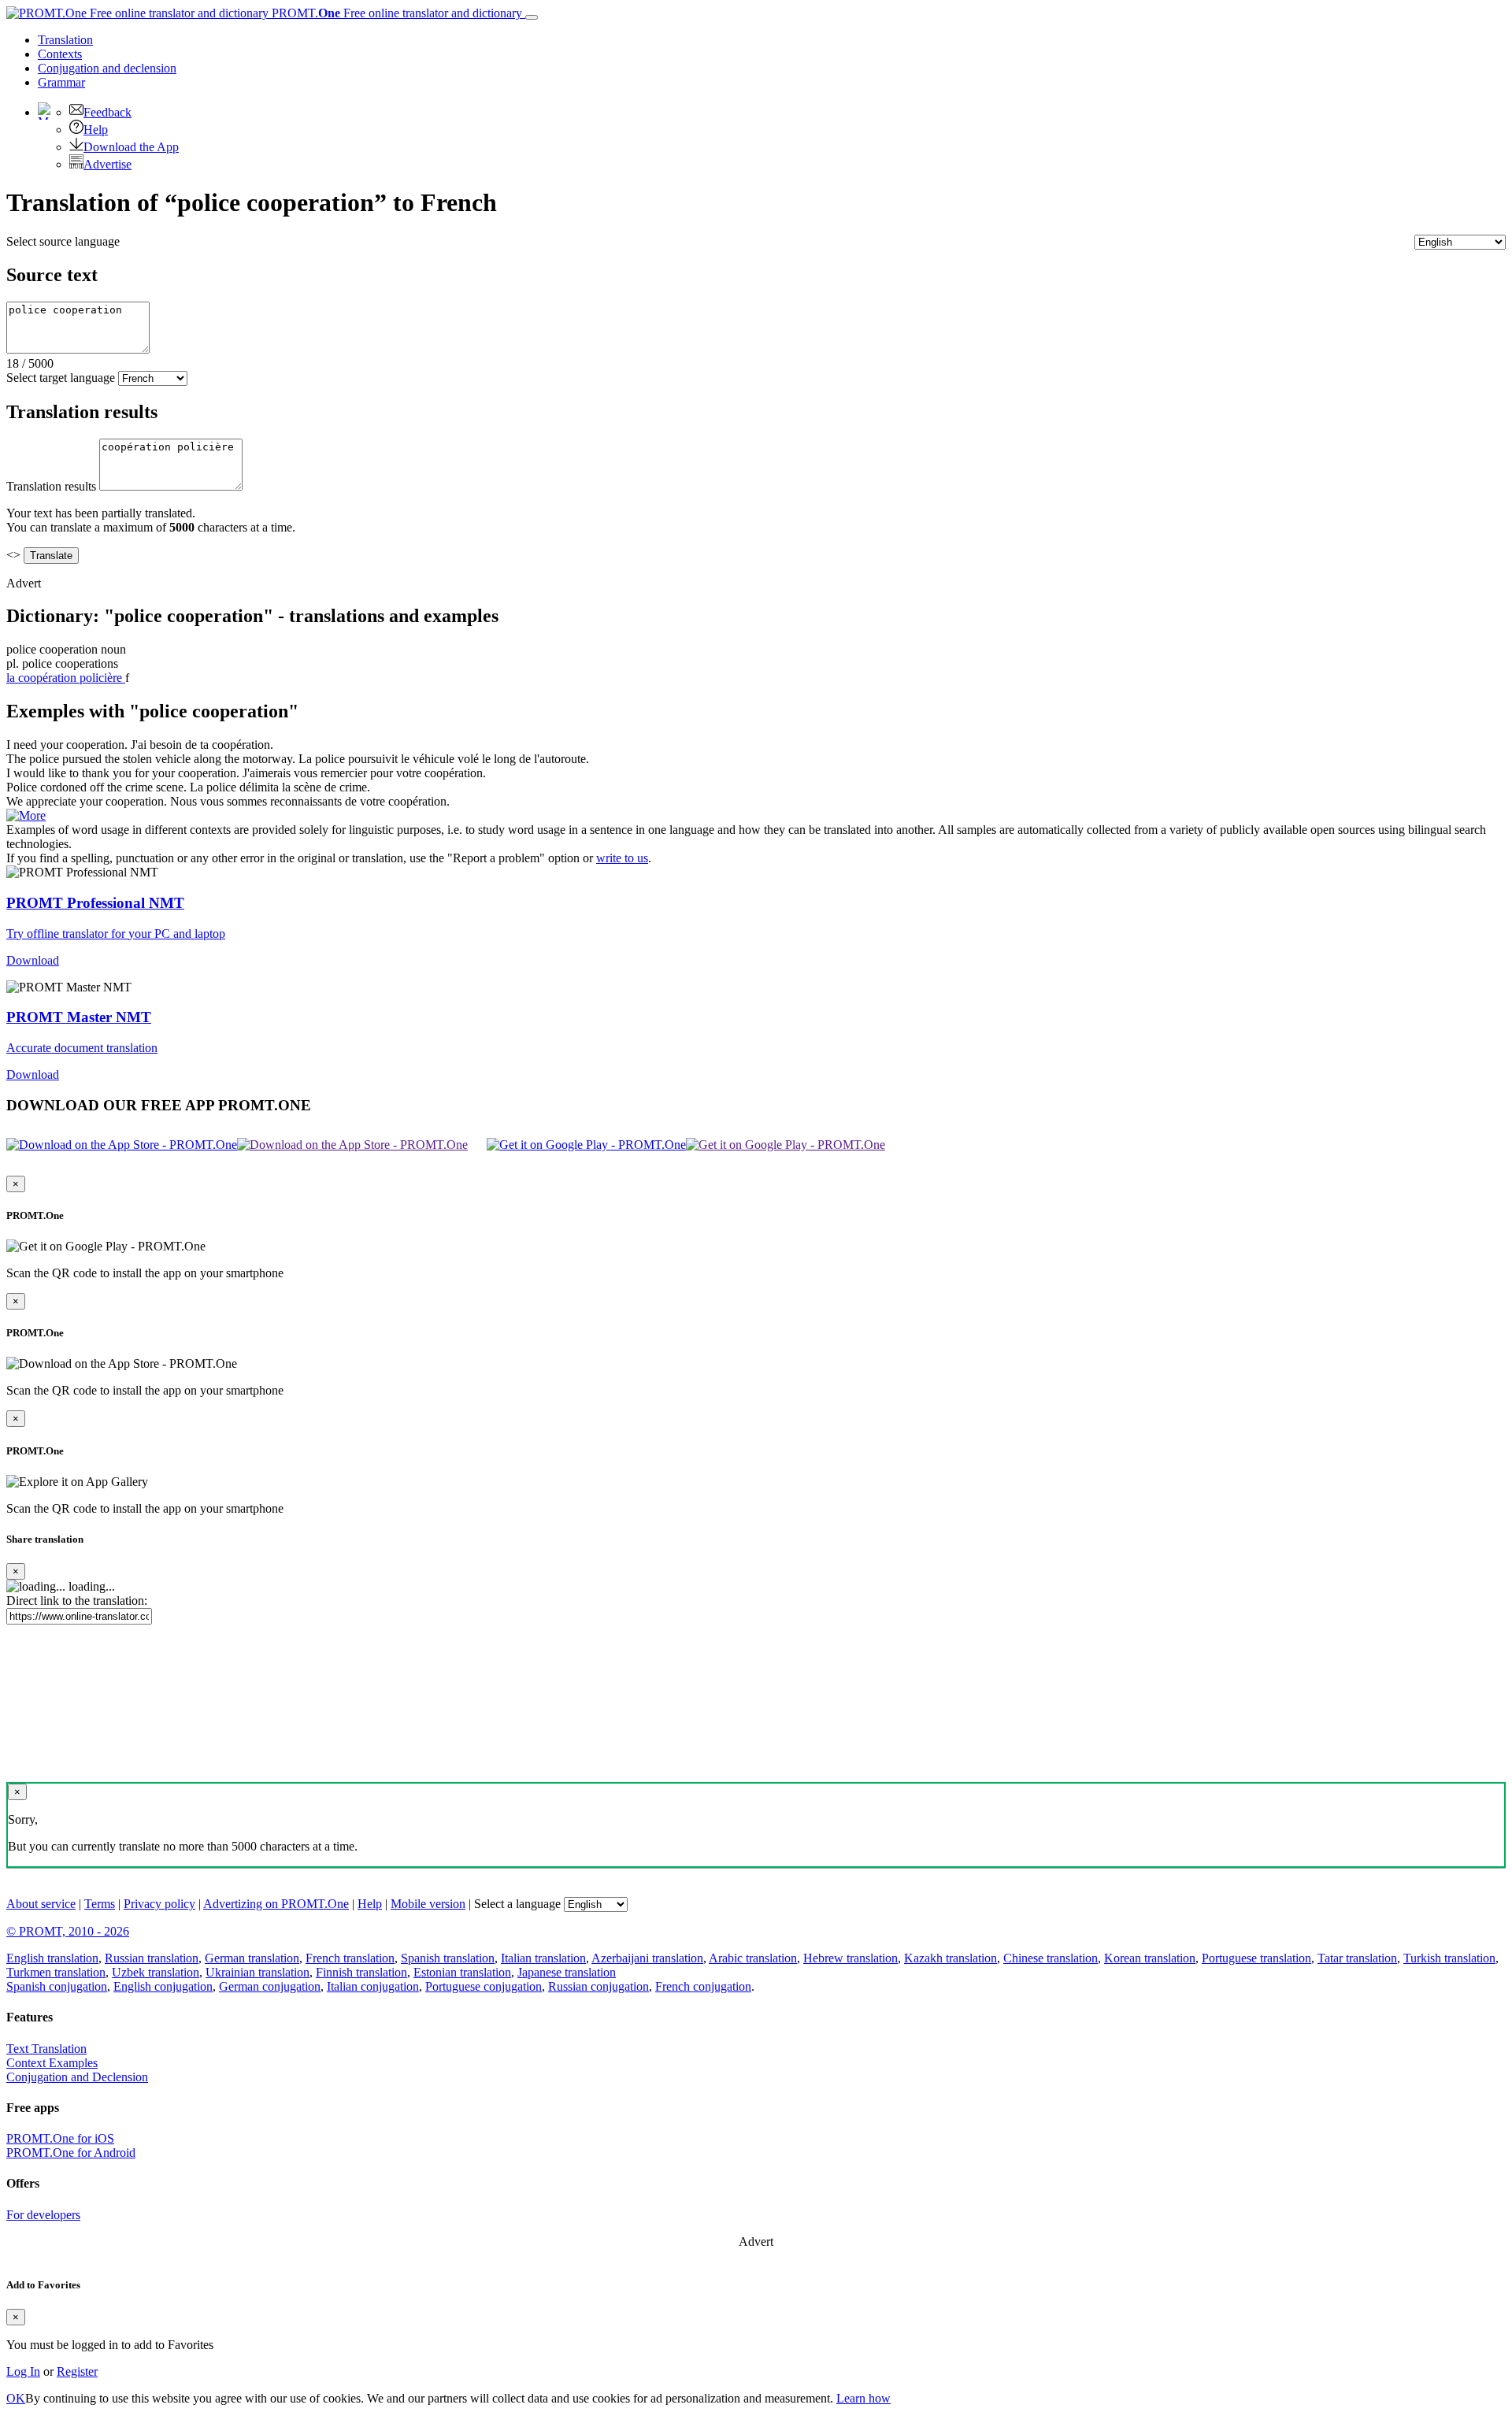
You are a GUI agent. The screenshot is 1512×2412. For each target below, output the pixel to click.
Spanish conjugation (57, 1986)
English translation (52, 1958)
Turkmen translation (56, 1972)
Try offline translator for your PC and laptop (116, 934)
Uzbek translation (156, 1972)
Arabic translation (753, 1958)
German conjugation (270, 1986)
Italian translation (543, 1958)
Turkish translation (1449, 1958)
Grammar (61, 82)
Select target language (61, 378)
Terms (100, 1904)
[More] (26, 815)
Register (77, 2371)
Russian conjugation (598, 1986)
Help (96, 130)
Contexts (60, 54)
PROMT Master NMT (79, 1017)
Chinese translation (1051, 1958)
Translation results (51, 486)
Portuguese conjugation (484, 1986)
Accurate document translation (82, 1048)
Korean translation (1150, 1958)
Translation (65, 40)
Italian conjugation (373, 1986)
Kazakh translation (951, 1958)
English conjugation (163, 1986)
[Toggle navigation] (532, 17)
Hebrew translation (850, 1958)
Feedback (107, 112)
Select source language (63, 241)
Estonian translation (462, 1972)
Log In (23, 2371)
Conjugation (107, 68)
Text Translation (46, 2049)
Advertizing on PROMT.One (276, 1904)
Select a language (517, 1904)
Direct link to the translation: (77, 1601)
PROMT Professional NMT (95, 903)
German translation (252, 1958)
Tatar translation (1357, 1958)
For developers (43, 2215)
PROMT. (395, 13)
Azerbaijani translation (647, 1958)
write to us (622, 858)
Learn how (863, 2398)
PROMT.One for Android (71, 2153)
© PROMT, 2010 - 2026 (68, 1931)
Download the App (131, 147)
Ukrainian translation (258, 1972)
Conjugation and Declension (77, 2077)
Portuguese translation (1256, 1958)
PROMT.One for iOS (60, 2138)
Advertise (107, 164)
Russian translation (152, 1958)
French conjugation (703, 1986)
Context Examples (52, 2063)
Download (33, 960)
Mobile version (428, 1904)
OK (16, 2398)
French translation (350, 1958)
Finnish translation (361, 1972)
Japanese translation (567, 1972)
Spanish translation (448, 1958)
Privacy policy (159, 1904)
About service (41, 1904)
